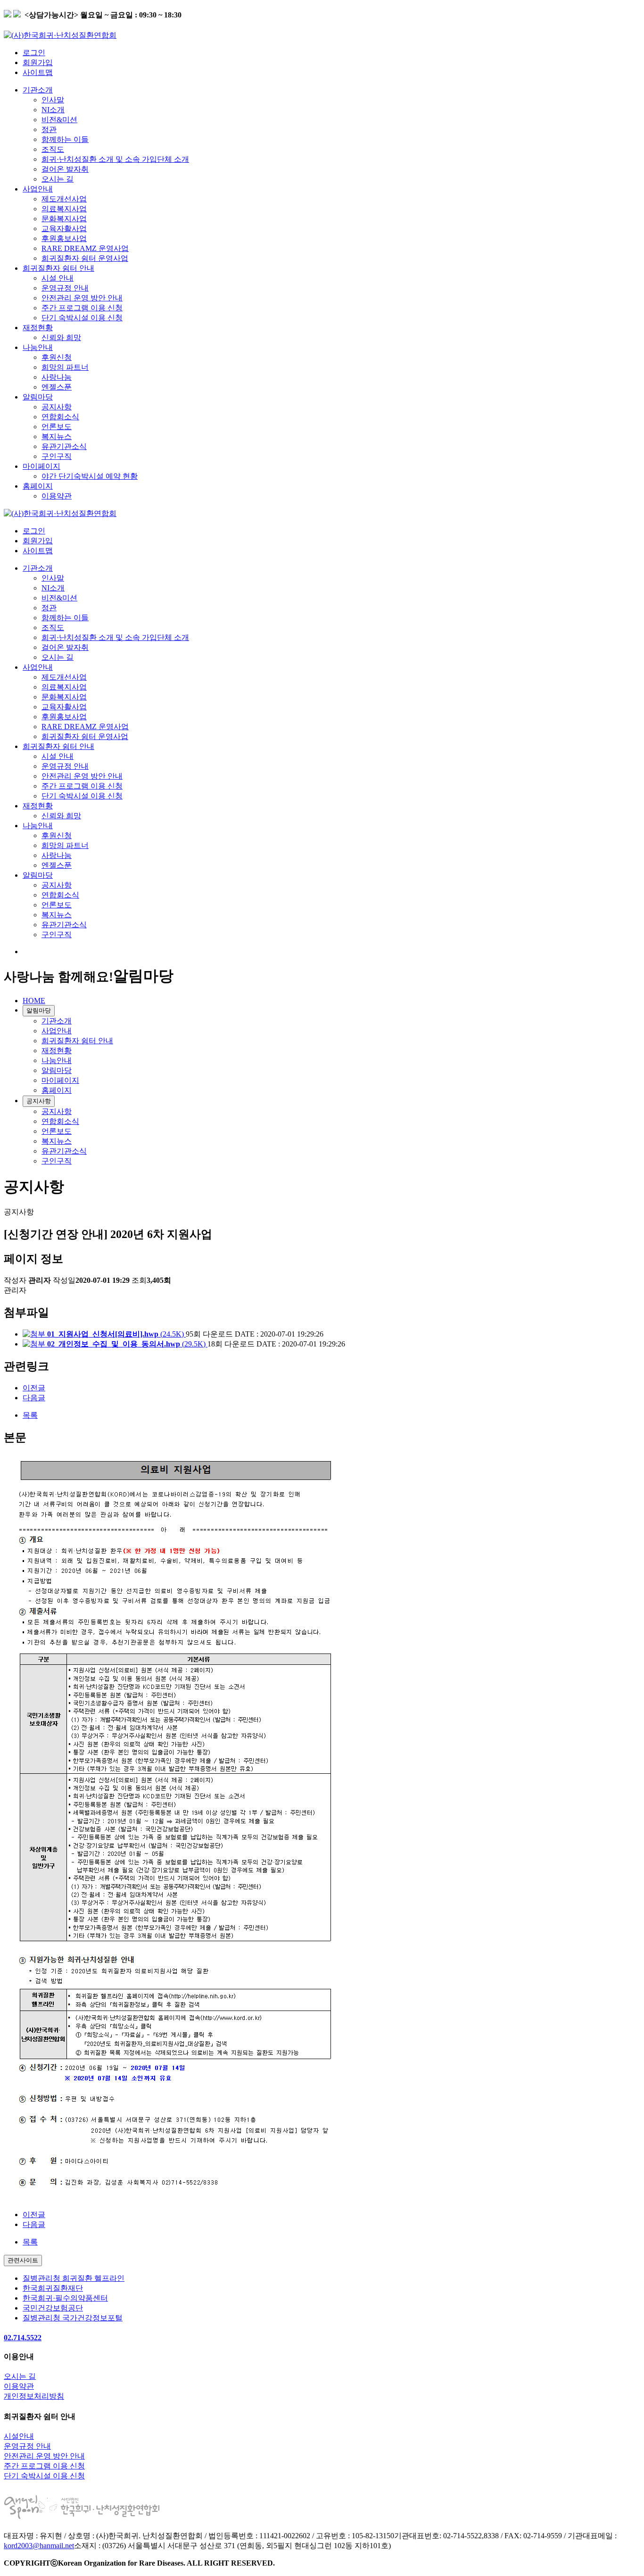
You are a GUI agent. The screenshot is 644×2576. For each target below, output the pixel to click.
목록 (30, 1415)
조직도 (53, 149)
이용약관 (57, 496)
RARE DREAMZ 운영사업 (85, 248)
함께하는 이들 (65, 139)
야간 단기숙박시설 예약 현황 (90, 476)
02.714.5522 (23, 2338)
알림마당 (38, 397)
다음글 (34, 1398)
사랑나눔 (57, 377)
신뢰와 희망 (61, 337)
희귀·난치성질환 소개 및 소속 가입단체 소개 (115, 159)
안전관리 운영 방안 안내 (82, 298)
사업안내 (38, 189)
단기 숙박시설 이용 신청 (82, 318)
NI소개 (53, 110)
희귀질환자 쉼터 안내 (58, 268)
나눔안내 (38, 347)
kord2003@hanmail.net (39, 2546)
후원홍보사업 (64, 238)
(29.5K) (127, 1344)
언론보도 (57, 427)
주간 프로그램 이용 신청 (82, 308)
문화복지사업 (64, 219)
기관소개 (38, 90)
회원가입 (38, 62)
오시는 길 (58, 179)
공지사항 (57, 407)
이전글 (34, 1388)
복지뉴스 (57, 436)
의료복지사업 (64, 209)
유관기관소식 (64, 446)
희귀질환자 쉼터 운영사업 (85, 258)
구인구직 (57, 456)
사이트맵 (38, 72)
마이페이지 (41, 466)
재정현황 (38, 328)
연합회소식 (60, 417)
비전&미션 (59, 120)
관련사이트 (23, 2260)
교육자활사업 (64, 229)
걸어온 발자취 (65, 169)
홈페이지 (38, 486)
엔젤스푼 (57, 387)
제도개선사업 (64, 199)
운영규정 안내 (65, 288)
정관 (49, 129)
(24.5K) (116, 1334)
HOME (34, 1001)
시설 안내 (58, 278)
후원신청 (57, 357)
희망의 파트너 (65, 367)
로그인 (34, 53)
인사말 (53, 100)
